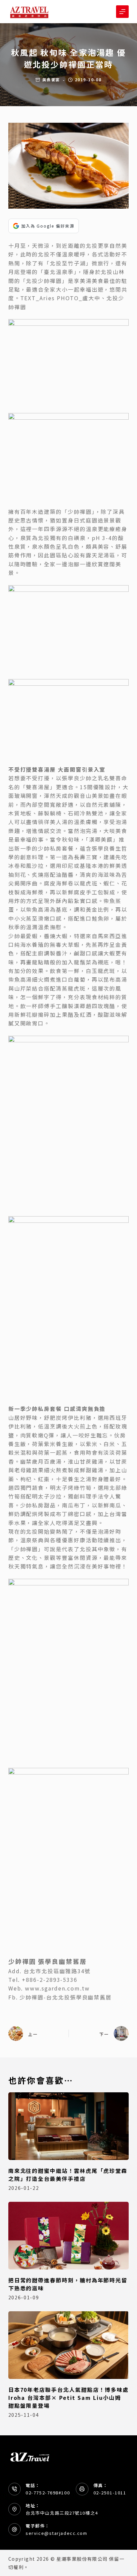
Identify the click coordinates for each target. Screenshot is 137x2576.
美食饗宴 (51, 79)
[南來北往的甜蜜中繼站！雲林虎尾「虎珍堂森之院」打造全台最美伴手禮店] (69, 2126)
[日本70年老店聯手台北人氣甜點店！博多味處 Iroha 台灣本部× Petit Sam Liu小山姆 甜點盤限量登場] (69, 2345)
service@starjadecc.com (56, 2533)
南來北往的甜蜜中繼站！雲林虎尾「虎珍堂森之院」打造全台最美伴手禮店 (68, 2175)
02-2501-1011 (110, 2493)
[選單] (122, 12)
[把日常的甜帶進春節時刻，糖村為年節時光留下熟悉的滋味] (69, 2236)
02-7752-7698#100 (48, 2493)
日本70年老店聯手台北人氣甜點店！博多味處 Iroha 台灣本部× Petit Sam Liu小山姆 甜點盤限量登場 (68, 2398)
